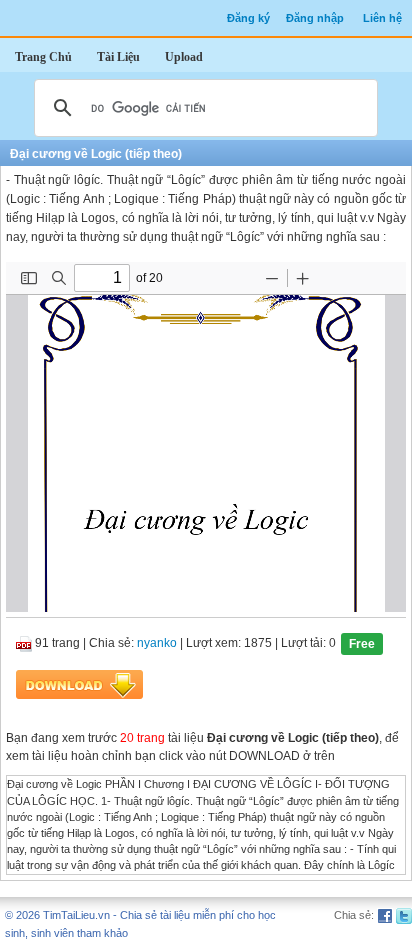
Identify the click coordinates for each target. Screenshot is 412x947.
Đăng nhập (315, 18)
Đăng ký (248, 18)
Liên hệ (382, 18)
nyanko (157, 644)
